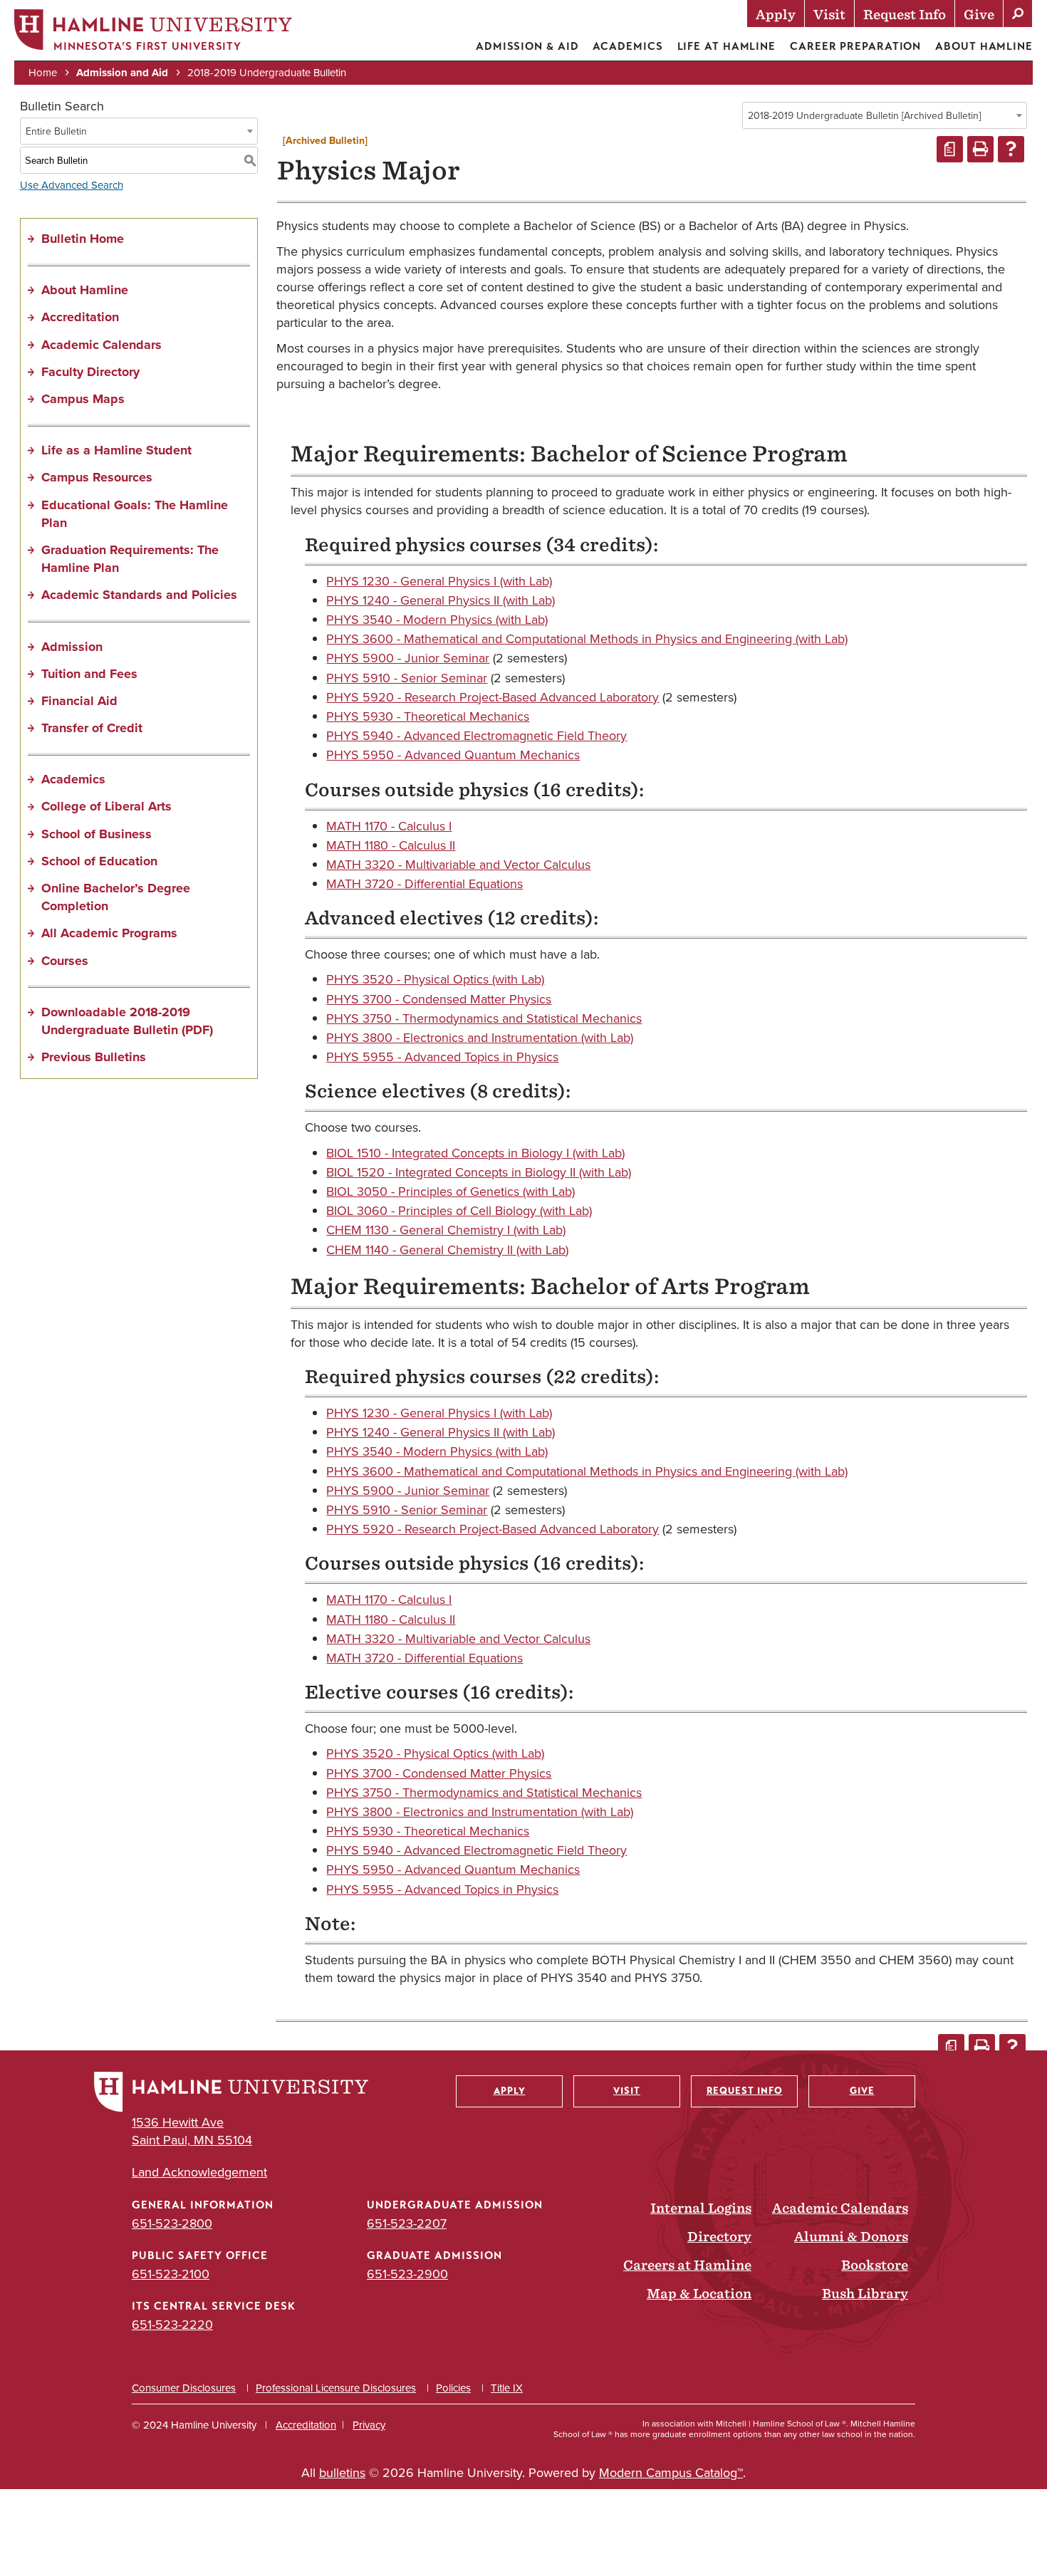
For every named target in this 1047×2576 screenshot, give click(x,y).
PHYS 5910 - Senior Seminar (407, 678)
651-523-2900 (407, 2274)
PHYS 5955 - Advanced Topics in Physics (442, 1057)
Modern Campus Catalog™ (671, 2473)
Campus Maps (83, 399)
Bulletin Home (83, 239)
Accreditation (80, 317)
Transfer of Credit (92, 728)
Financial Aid (79, 701)
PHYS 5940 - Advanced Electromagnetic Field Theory (476, 736)
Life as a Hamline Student (116, 450)
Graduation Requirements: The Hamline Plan (130, 559)
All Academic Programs (109, 933)
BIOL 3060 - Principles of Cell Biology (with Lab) (459, 1211)
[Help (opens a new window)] (1011, 149)
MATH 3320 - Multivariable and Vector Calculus (458, 865)
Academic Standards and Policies (139, 595)
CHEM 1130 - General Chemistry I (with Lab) (446, 1230)
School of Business (97, 834)
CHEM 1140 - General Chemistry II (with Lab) (447, 1250)
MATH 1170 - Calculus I (389, 826)
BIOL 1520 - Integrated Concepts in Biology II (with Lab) (479, 1172)
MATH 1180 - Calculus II (391, 845)
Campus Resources (97, 477)
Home (43, 73)
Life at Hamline (727, 46)
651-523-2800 (172, 2223)
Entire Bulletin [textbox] (56, 131)
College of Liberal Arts (106, 806)
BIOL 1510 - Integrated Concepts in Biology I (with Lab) (475, 1153)
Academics (627, 46)
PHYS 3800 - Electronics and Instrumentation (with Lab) (480, 1038)
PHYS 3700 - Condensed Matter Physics (439, 999)
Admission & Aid (527, 46)
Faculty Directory (90, 372)
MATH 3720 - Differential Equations (424, 884)
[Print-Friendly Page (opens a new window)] (980, 149)
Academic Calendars (101, 345)
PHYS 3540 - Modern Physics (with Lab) (437, 620)
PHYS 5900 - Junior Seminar (408, 658)
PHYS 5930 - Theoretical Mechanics (428, 716)
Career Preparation (855, 46)
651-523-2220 (172, 2325)
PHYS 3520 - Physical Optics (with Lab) (435, 979)
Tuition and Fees (89, 674)
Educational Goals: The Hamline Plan (135, 514)
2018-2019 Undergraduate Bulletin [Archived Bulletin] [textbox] (864, 116)
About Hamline (984, 46)
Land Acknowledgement (199, 2173)
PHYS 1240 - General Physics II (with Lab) (441, 600)
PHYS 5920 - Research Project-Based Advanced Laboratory (493, 697)
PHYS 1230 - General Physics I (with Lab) (439, 581)
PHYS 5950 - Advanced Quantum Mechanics (453, 755)
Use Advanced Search (72, 185)
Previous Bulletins (94, 1057)
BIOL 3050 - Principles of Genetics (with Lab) (450, 1191)
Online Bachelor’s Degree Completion (116, 897)
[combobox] (885, 115)
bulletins (342, 2473)
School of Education (99, 861)
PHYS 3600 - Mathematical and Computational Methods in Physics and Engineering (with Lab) (587, 639)
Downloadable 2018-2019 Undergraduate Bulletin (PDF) (127, 1021)
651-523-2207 (407, 2223)
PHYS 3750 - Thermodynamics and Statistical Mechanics (484, 1018)
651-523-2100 (171, 2274)
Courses (65, 961)
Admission (72, 647)
